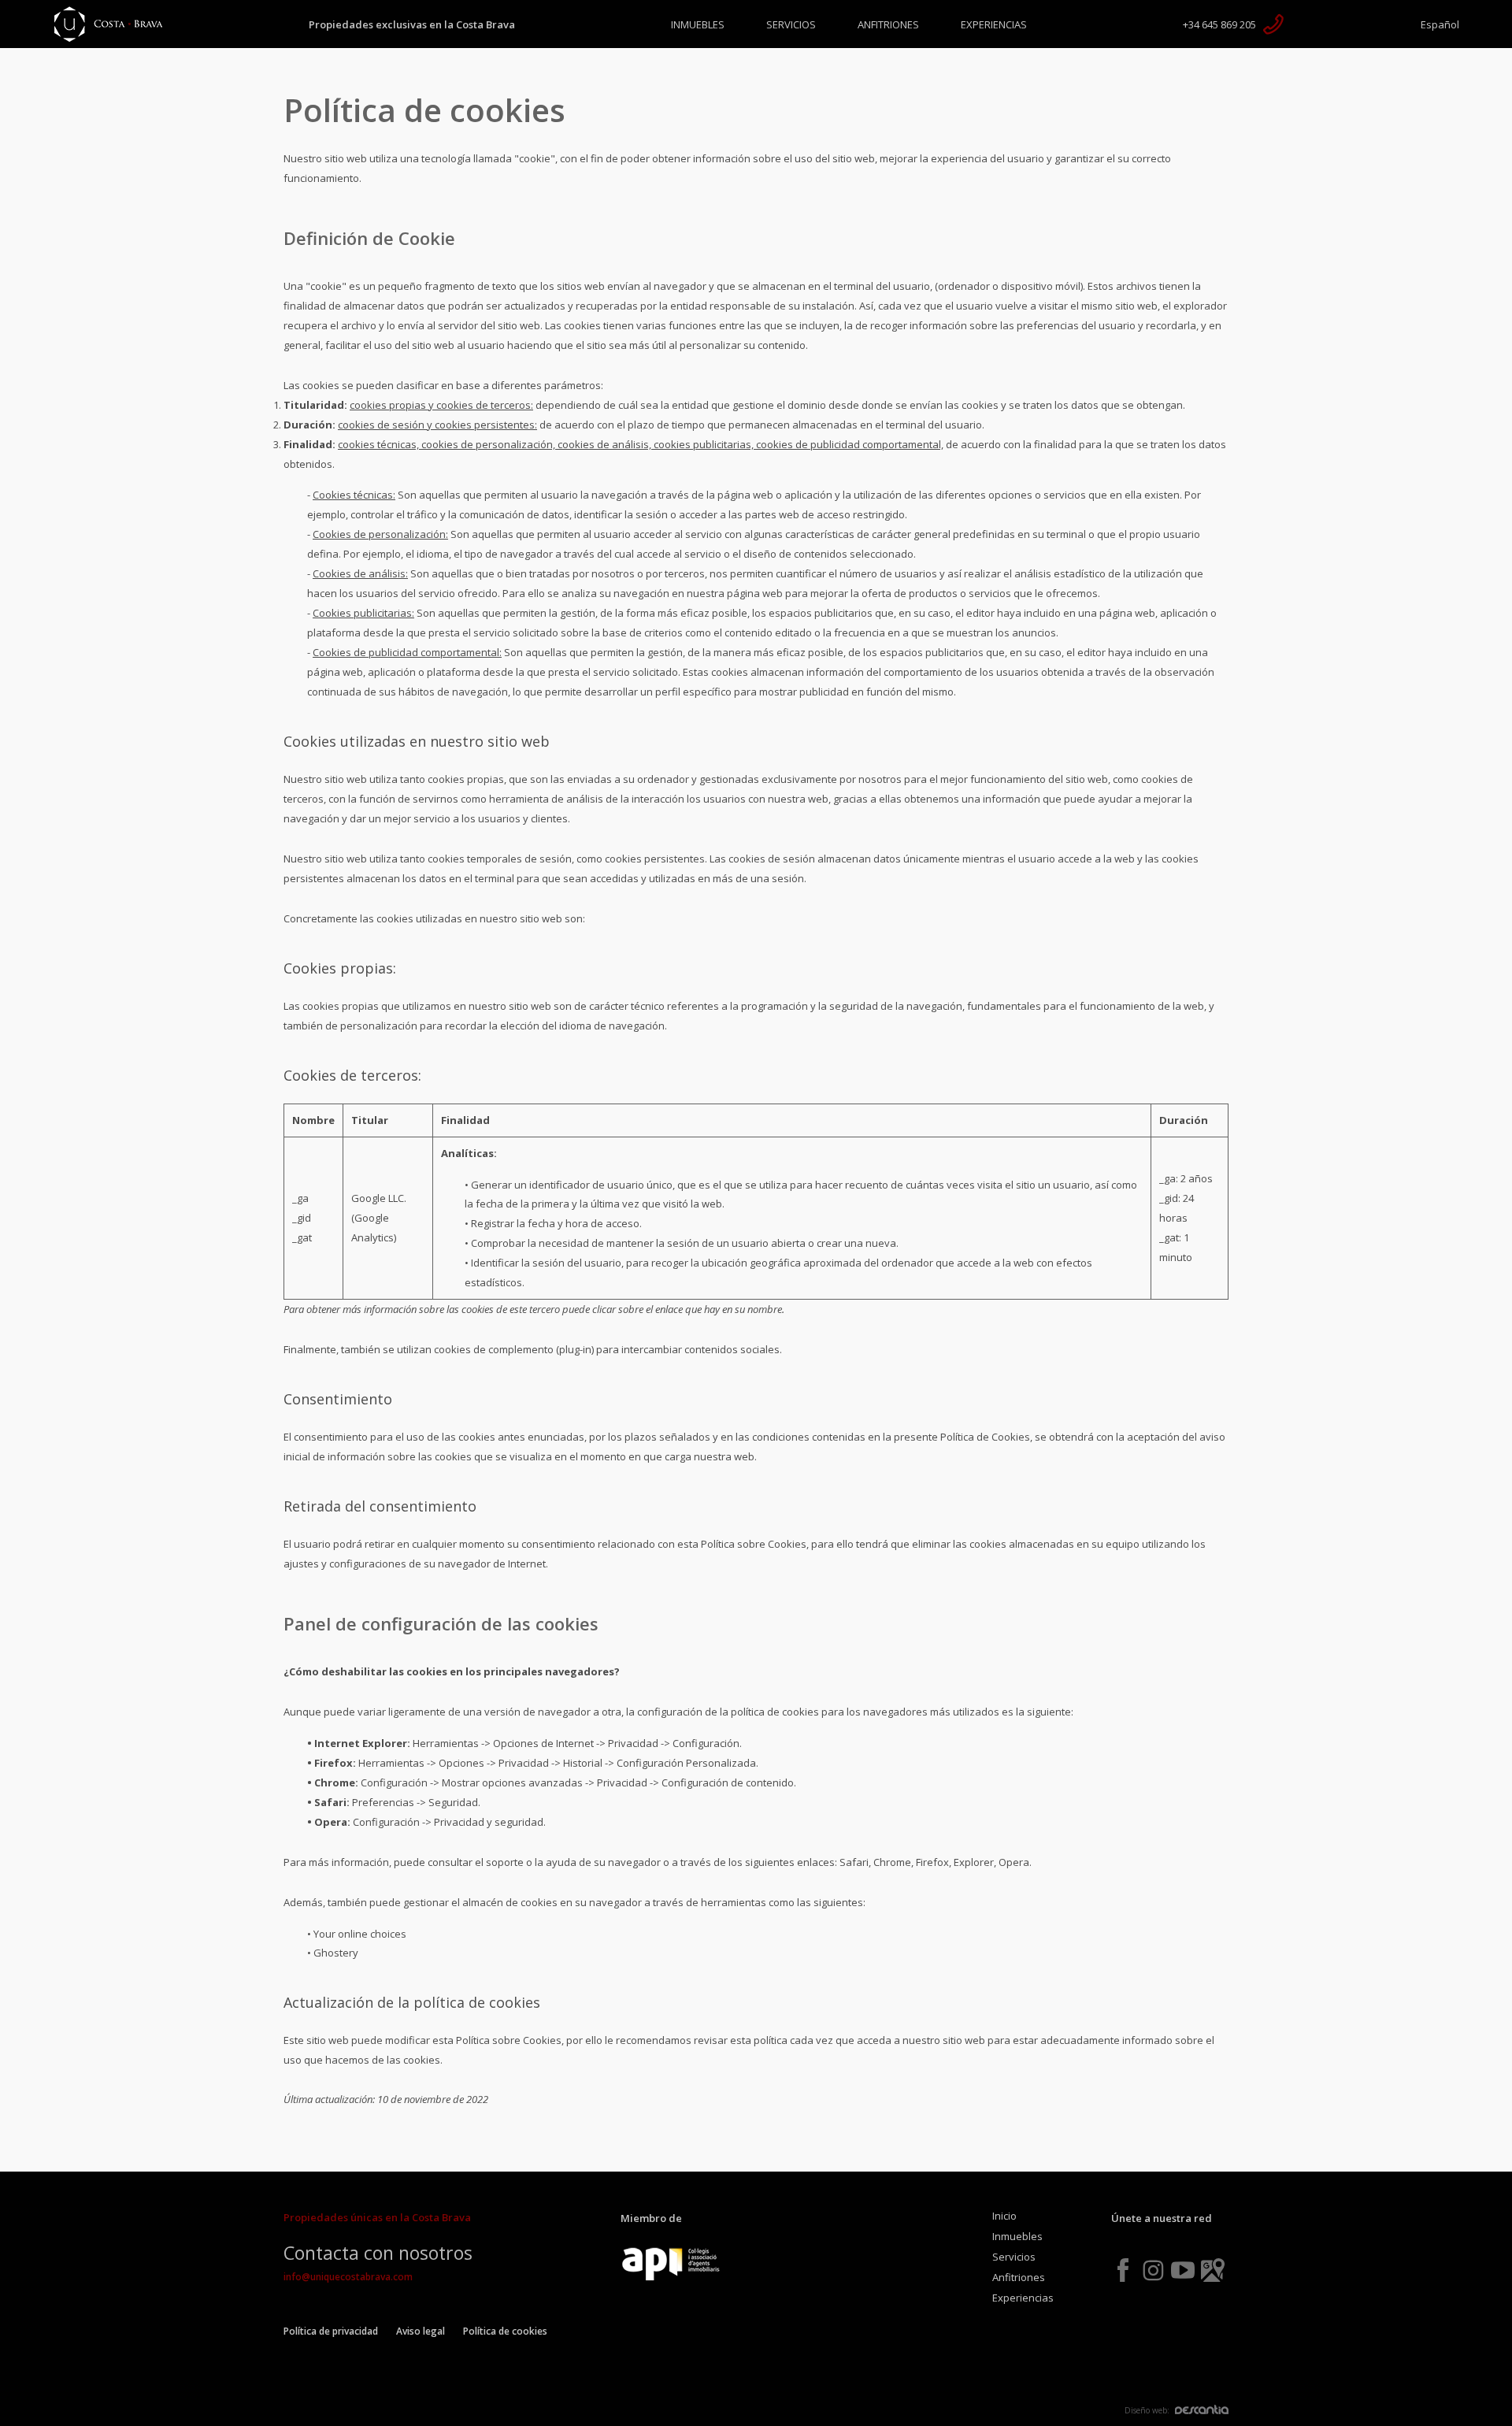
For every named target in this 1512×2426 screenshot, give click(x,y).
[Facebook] (1123, 2270)
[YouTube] (1183, 2270)
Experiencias (994, 24)
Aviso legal (421, 2331)
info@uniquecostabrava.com (348, 2277)
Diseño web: (1147, 2410)
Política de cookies (505, 2331)
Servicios (791, 24)
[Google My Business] (1213, 2270)
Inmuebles (698, 24)
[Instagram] (1153, 2270)
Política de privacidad (331, 2331)
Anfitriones (888, 24)
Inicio (1004, 2216)
